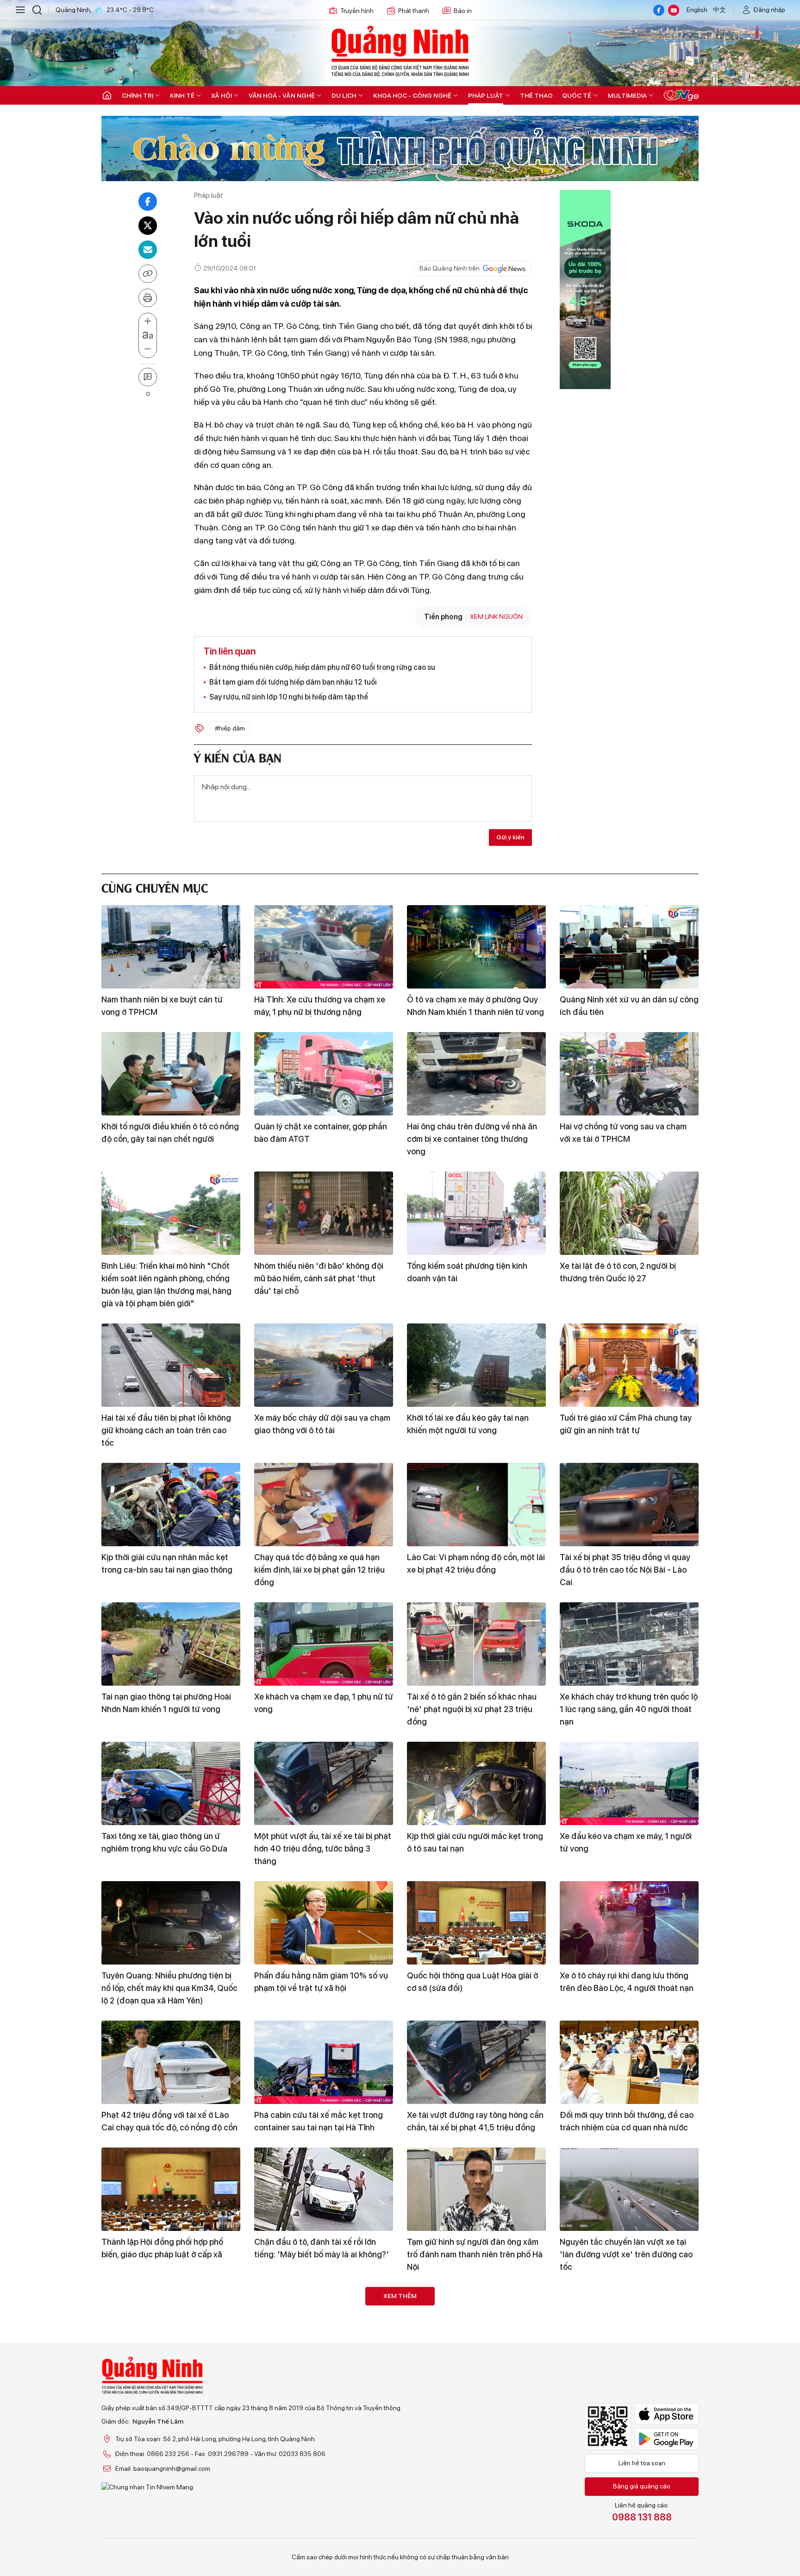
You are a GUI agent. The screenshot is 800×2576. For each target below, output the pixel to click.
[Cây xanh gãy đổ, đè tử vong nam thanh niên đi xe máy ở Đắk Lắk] (476, 2329)
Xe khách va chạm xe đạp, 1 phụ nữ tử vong (324, 1703)
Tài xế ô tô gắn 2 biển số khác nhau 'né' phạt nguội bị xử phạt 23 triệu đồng (472, 1709)
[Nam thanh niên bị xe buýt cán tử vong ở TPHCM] (171, 947)
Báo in (463, 11)
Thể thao (536, 95)
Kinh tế (182, 95)
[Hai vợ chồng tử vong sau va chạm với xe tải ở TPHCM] (629, 1074)
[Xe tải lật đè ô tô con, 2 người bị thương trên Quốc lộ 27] (629, 1213)
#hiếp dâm (230, 728)
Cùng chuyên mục (155, 887)
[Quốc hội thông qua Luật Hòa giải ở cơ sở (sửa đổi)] (476, 1923)
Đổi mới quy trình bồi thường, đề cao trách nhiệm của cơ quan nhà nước (627, 2121)
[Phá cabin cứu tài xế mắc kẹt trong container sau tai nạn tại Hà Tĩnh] (324, 2062)
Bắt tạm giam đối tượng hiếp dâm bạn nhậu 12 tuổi (293, 682)
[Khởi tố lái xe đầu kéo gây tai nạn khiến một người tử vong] (476, 1365)
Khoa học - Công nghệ (412, 95)
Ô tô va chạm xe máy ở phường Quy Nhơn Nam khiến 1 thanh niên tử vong (475, 1006)
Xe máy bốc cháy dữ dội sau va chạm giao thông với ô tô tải (322, 1424)
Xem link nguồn (496, 617)
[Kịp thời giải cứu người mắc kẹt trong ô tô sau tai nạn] (476, 1783)
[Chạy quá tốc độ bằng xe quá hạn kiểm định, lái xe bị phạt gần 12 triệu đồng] (324, 1505)
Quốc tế (577, 95)
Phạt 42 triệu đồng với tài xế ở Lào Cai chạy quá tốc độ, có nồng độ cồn (169, 2121)
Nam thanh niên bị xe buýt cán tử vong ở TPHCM (162, 1006)
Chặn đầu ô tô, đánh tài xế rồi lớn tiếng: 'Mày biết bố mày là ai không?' (322, 2248)
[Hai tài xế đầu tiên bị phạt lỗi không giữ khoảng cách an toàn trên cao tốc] (171, 1365)
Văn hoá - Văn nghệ (282, 95)
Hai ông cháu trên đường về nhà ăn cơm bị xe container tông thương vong (472, 1139)
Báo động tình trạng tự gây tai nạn (471, 2521)
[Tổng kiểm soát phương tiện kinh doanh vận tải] (476, 1213)
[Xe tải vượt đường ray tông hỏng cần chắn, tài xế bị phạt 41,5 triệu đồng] (476, 2062)
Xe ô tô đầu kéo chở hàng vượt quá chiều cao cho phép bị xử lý (625, 2527)
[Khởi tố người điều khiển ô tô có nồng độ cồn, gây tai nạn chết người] (171, 1074)
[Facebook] (659, 10)
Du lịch (344, 95)
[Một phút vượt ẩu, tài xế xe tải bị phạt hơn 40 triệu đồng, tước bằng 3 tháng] (324, 1783)
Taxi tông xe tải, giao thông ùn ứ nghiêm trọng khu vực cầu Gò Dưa (164, 1842)
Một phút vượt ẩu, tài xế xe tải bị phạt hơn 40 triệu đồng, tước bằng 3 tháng (323, 1849)
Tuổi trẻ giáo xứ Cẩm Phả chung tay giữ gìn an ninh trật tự (626, 1424)
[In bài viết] (148, 298)
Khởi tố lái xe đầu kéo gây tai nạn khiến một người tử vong (468, 1424)
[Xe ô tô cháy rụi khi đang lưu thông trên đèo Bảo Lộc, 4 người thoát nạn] (629, 1923)
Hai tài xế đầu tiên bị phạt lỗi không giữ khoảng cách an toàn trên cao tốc (166, 1430)
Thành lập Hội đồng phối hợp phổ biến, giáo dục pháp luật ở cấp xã (162, 2248)
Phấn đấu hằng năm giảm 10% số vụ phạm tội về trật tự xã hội (321, 1982)
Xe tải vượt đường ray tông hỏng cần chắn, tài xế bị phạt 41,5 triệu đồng (475, 2121)
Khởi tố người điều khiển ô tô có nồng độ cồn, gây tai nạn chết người (170, 1133)
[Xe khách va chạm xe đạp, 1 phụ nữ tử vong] (324, 1644)
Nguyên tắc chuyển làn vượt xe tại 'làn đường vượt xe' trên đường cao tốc (626, 2254)
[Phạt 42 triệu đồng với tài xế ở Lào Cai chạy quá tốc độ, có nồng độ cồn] (171, 2062)
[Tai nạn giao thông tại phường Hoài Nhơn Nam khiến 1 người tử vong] (171, 1644)
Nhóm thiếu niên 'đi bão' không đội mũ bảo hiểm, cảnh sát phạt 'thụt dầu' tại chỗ (319, 1278)
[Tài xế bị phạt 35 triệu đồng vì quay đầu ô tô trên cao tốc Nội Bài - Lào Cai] (629, 1505)
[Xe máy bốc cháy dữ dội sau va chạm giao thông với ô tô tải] (324, 1365)
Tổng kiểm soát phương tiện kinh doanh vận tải (467, 1272)
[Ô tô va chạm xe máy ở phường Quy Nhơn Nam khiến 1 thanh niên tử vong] (476, 947)
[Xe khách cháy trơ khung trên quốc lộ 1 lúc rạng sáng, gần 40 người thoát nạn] (629, 1644)
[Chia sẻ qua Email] (148, 250)
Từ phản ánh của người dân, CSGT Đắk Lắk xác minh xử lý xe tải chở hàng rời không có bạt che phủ (165, 2394)
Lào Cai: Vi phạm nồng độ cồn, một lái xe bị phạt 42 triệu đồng (476, 1563)
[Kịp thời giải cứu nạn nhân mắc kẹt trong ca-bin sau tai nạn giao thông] (171, 1505)
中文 (719, 10)
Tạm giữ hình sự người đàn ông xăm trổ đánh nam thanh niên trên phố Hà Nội (475, 2254)
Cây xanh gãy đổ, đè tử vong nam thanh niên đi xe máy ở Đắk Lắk (469, 2387)
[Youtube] (674, 10)
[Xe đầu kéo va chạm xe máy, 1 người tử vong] (629, 1783)
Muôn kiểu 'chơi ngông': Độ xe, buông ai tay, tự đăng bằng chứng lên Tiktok (323, 2394)
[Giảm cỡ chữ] (148, 349)
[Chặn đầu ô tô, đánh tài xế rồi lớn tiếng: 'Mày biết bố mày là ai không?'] (324, 2189)
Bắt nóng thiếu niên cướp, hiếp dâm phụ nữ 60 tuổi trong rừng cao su (322, 667)
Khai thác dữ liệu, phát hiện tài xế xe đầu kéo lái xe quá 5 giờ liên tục (321, 2527)
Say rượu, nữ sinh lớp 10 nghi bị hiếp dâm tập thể (289, 697)
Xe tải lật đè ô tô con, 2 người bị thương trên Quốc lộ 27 (618, 1272)
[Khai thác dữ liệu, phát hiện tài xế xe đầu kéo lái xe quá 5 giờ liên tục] (324, 2468)
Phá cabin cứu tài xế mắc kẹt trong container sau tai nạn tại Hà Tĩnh (319, 2121)
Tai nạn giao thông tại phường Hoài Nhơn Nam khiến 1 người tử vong (166, 1703)
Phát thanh (414, 11)
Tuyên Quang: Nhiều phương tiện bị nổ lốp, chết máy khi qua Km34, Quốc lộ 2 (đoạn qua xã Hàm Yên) (169, 1988)
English (697, 10)
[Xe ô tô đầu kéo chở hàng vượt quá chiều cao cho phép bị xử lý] (629, 2468)
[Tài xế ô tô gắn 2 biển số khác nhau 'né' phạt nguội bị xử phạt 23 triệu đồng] (476, 1644)
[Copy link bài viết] (148, 274)
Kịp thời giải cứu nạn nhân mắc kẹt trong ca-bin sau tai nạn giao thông (167, 1563)
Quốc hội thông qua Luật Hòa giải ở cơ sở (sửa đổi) (472, 1982)
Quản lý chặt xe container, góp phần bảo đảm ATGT (321, 1133)
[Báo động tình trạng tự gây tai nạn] (476, 2468)
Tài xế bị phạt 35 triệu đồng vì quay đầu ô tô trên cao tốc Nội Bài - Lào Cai (625, 1570)
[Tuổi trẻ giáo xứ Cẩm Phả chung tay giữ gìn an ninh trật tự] (629, 1365)
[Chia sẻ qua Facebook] (148, 202)
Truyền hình (357, 11)
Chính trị (137, 95)
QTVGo (681, 95)
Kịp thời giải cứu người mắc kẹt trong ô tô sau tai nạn (475, 1842)
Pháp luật (486, 95)
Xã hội (222, 95)
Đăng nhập (769, 10)
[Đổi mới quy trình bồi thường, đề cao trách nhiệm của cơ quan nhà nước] (629, 2062)
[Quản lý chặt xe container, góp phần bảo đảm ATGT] (324, 1074)
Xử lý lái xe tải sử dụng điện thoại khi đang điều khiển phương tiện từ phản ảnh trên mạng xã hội (170, 2533)
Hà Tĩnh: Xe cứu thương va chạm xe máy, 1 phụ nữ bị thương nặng (320, 1006)
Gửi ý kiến (510, 837)
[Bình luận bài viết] (148, 377)
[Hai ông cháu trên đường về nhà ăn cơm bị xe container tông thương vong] (476, 1074)
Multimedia (627, 95)
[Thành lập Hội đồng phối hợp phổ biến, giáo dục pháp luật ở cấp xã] (171, 2189)
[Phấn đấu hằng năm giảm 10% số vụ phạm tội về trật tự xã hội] (324, 1923)
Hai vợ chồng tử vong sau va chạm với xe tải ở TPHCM (623, 1133)
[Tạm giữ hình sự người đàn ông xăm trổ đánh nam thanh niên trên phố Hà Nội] (476, 2189)
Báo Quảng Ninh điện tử (400, 51)
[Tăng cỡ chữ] (148, 321)
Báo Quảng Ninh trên (450, 268)
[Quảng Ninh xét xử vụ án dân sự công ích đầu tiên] (629, 947)
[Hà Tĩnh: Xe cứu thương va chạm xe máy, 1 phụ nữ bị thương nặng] (324, 947)
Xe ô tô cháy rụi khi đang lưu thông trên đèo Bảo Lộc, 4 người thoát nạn (627, 1982)
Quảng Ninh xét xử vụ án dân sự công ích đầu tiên (629, 1006)
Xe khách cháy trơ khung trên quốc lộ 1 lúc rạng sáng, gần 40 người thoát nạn (629, 1709)
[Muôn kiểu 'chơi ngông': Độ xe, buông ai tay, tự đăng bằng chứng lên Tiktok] (324, 2329)
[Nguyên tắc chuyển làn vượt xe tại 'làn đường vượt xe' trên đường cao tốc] (629, 2189)
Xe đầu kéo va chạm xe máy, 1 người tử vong (626, 1842)
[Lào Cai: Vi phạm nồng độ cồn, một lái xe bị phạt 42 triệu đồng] (476, 1505)
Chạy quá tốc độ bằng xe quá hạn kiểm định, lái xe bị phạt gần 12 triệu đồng (319, 1570)
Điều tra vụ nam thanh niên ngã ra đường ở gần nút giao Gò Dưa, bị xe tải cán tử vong (625, 2394)
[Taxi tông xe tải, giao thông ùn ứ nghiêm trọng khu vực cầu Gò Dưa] (171, 1783)
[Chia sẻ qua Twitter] (148, 226)
